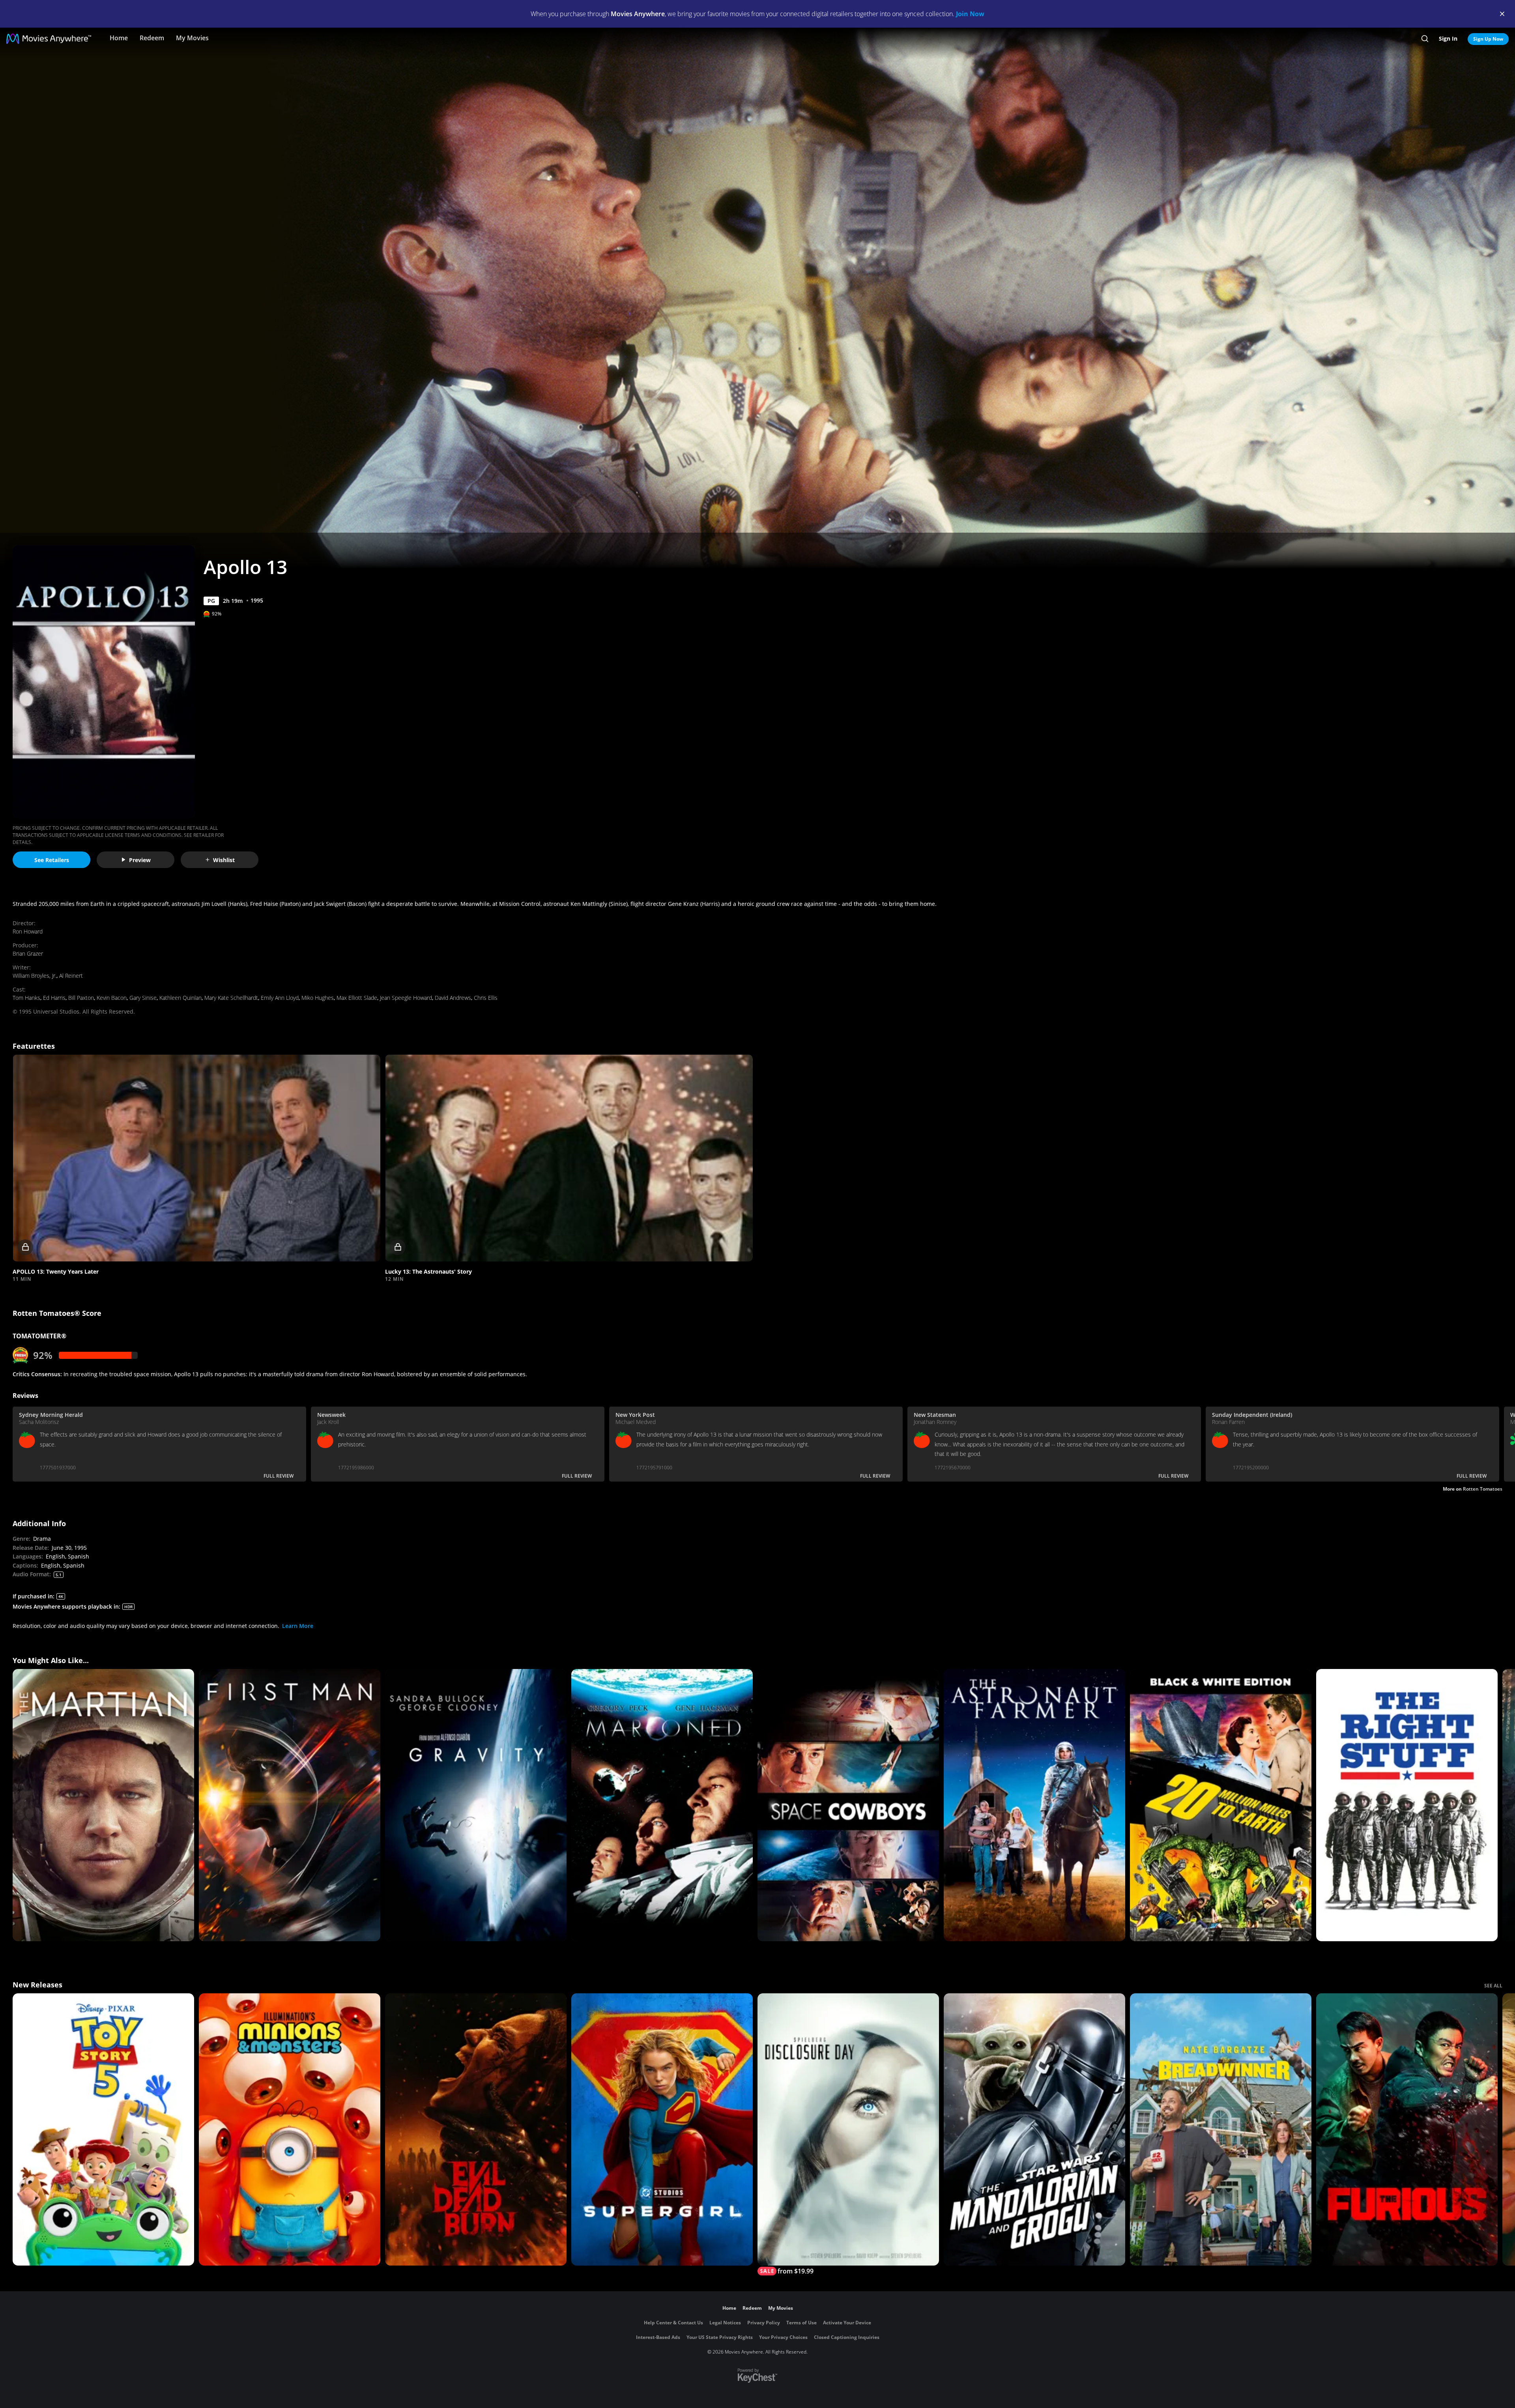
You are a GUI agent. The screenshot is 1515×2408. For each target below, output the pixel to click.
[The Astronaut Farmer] (1034, 1805)
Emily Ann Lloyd (280, 998)
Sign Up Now (1488, 39)
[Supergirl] (662, 2129)
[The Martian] (103, 1805)
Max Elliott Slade (357, 998)
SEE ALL (1493, 1986)
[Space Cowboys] (848, 1805)
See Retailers (52, 860)
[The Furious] (1407, 2129)
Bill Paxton (81, 998)
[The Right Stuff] (1407, 1805)
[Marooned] (662, 1805)
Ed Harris (54, 998)
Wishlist (224, 860)
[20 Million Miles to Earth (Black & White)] (1221, 1805)
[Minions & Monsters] (290, 2129)
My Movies (192, 38)
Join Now (970, 14)
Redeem (152, 38)
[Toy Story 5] (103, 2129)
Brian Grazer (28, 953)
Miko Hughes (318, 998)
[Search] (1425, 39)
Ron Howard (28, 931)
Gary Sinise (143, 998)
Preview (140, 860)
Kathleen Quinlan (180, 998)
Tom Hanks (26, 998)
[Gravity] (476, 1805)
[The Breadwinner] (1221, 2129)
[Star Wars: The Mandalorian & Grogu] (1034, 2129)
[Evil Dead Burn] (476, 2129)
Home (119, 38)
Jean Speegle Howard (406, 998)
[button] (196, 1158)
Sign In (1448, 38)
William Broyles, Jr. (35, 976)
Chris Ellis (486, 998)
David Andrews (453, 998)
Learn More (298, 1626)
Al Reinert (71, 976)
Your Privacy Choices (783, 2337)
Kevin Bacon (112, 998)
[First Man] (290, 1805)
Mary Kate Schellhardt (231, 998)
